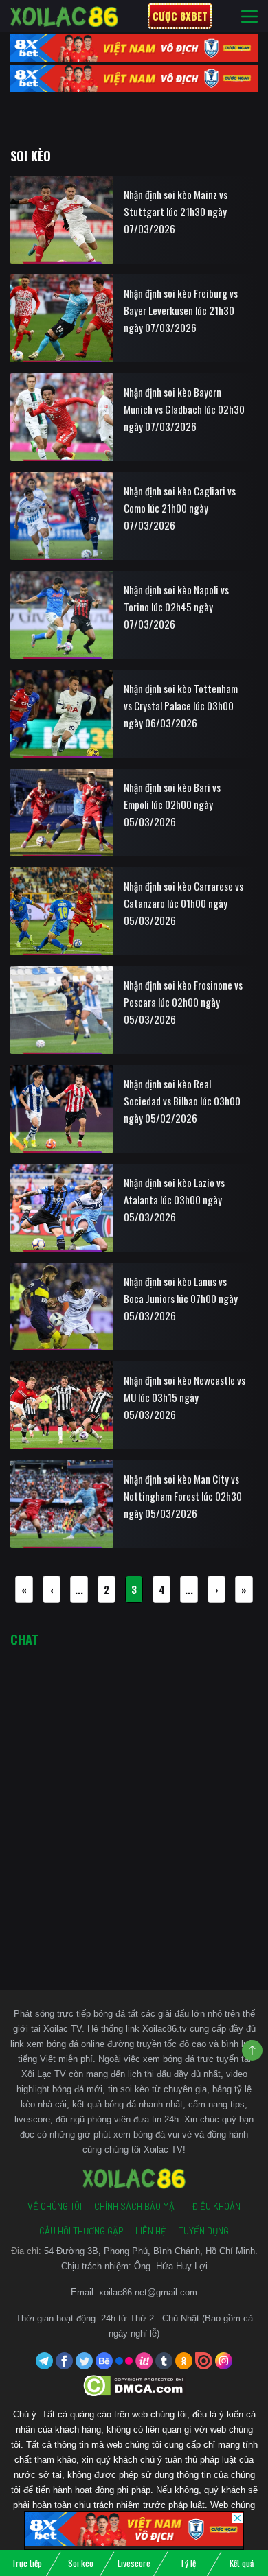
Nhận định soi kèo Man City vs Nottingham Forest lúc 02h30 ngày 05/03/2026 (183, 1496)
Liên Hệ (151, 2231)
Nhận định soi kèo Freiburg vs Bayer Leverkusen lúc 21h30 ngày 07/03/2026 (181, 310)
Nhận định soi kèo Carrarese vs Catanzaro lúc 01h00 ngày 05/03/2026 (183, 903)
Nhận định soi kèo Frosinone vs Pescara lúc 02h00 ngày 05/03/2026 (183, 1002)
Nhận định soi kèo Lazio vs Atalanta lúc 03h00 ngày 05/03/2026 (174, 1199)
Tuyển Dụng (204, 2231)
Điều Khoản (216, 2206)
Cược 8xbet (180, 16)
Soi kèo (81, 2563)
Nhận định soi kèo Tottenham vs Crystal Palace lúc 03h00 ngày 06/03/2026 (181, 705)
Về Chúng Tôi (55, 2206)
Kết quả (242, 2563)
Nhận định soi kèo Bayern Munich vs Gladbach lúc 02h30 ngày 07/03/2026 (184, 409)
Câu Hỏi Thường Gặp (81, 2231)
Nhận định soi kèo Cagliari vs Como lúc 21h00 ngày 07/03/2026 (180, 508)
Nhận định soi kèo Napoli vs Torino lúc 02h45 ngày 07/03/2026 (176, 607)
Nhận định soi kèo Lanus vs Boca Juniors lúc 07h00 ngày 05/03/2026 (181, 1298)
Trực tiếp (27, 2563)
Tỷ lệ (188, 2563)
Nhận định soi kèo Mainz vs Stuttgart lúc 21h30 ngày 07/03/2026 (176, 211)
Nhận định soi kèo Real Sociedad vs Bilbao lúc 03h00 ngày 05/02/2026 (182, 1101)
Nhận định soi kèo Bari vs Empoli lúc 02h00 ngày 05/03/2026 (172, 804)
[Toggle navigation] (249, 16)
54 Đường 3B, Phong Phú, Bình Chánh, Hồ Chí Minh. (151, 2251)
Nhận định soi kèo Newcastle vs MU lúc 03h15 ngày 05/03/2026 (185, 1397)
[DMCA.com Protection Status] (134, 2385)
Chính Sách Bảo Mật (137, 2206)
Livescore (134, 2563)
